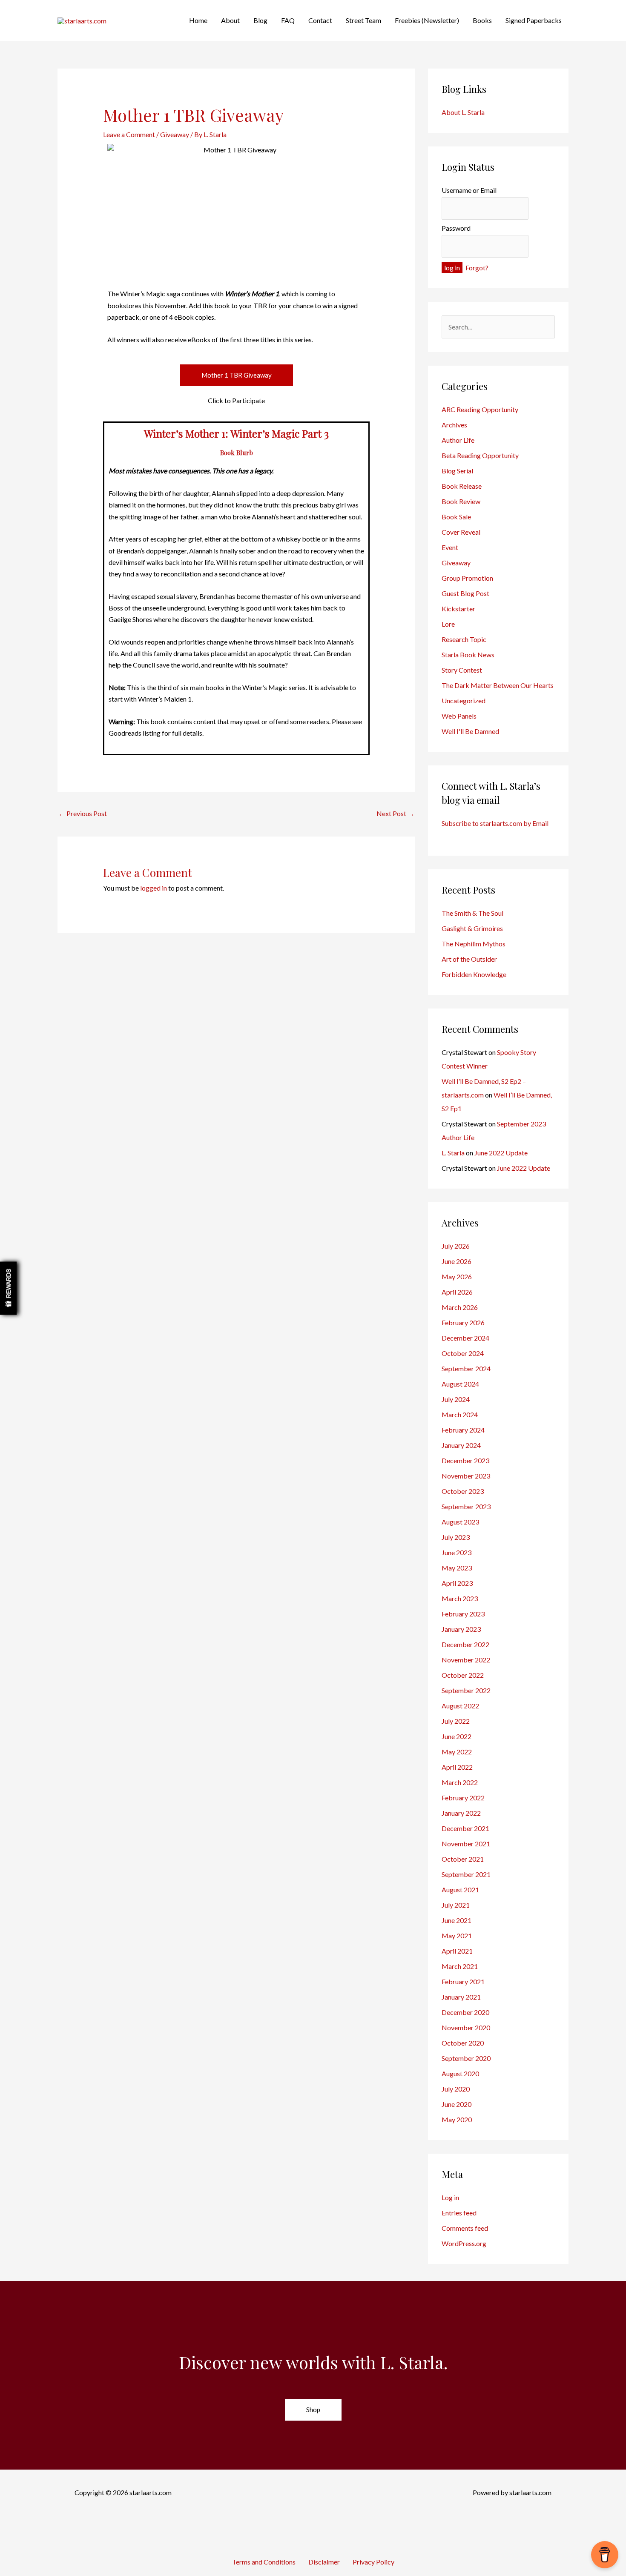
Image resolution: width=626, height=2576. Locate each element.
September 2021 (466, 1874)
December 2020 (465, 2012)
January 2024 (461, 1445)
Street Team (363, 20)
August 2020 (460, 2073)
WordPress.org (464, 2243)
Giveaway (175, 134)
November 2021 (466, 1844)
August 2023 (460, 1522)
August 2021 (460, 1890)
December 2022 (465, 1644)
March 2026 (460, 1307)
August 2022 (460, 1706)
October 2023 (463, 1491)
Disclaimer (324, 2562)
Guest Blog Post (466, 593)
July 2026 (456, 1246)
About (230, 20)
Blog (260, 20)
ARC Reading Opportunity (480, 409)
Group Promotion (467, 578)
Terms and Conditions (264, 2562)
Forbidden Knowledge (474, 974)
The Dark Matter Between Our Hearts (498, 685)
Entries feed (459, 2213)
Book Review (461, 501)
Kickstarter (458, 609)
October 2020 (463, 2043)
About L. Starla (463, 112)
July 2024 (456, 1399)
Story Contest (462, 670)
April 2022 (457, 1767)
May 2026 (457, 1277)
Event (450, 547)
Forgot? (477, 268)
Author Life (458, 440)
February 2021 (463, 1981)
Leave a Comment (129, 134)
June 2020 (457, 2104)
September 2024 (466, 1368)
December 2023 (465, 1460)
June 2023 (457, 1552)
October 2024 (463, 1353)
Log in (450, 2197)
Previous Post (83, 813)
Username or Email (469, 190)
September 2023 (466, 1506)
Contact (320, 20)
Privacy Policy (373, 2562)
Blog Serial (457, 471)
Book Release (462, 486)
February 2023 (463, 1614)
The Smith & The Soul (472, 913)
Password (456, 228)
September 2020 (466, 2058)
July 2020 (456, 2089)
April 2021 (457, 1951)
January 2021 (461, 1997)
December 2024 (465, 1338)
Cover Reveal (461, 532)
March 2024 (460, 1414)
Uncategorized (464, 701)
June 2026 (457, 1261)
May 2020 (457, 2119)
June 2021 (457, 1920)
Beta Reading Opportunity (480, 455)
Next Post (395, 813)
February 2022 (463, 1798)
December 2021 (465, 1828)
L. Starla (453, 1153)
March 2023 (460, 1598)
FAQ (288, 20)
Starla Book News (468, 655)
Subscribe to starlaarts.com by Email (495, 823)
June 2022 (457, 1736)
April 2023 (457, 1583)
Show (8, 1288)
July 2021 (456, 1905)
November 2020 (466, 2027)
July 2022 (456, 1721)
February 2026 (463, 1322)
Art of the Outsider (469, 959)
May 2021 (457, 1936)
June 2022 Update (501, 1153)
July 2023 (456, 1537)
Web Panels (459, 716)
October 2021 (463, 1859)
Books (482, 20)
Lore (448, 624)
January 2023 (461, 1629)
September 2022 (466, 1690)
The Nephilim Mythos (474, 944)
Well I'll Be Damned (470, 731)
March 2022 (460, 1782)
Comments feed (465, 2228)
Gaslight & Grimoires (472, 928)
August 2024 (460, 1384)
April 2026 (457, 1292)
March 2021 (460, 1966)
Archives (454, 425)
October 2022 (463, 1675)
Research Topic (464, 639)
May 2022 (457, 1752)
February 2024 (463, 1430)
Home (198, 20)
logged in (154, 888)
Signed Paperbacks (534, 20)
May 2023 (457, 1568)
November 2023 (466, 1476)
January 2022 (461, 1813)
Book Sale (456, 517)
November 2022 (466, 1660)
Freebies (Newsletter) (427, 20)
